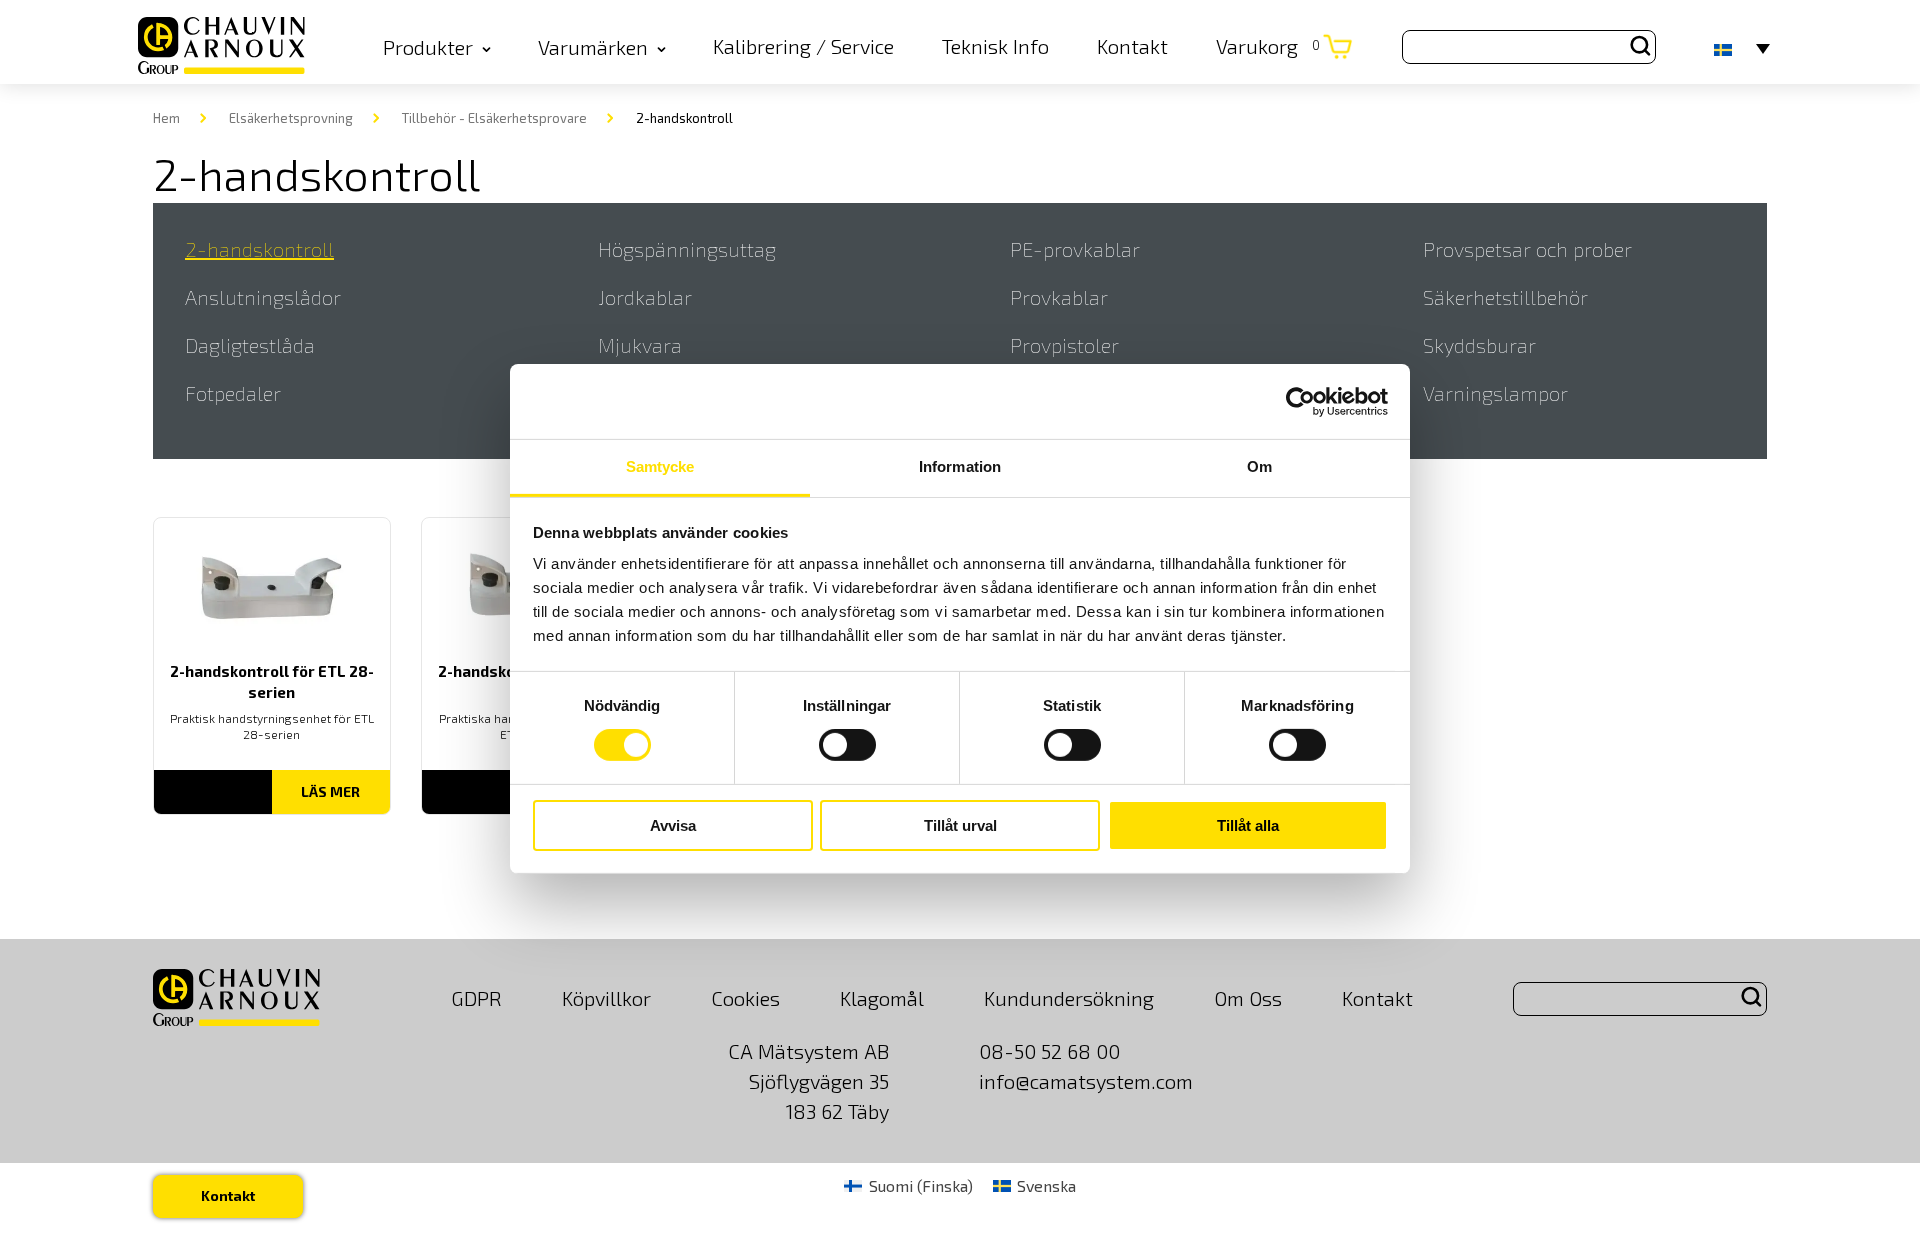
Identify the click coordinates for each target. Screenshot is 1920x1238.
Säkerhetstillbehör (1505, 297)
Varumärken (593, 47)
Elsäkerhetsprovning (291, 118)
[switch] (847, 745)
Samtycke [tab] (660, 466)
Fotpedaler (233, 393)
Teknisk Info (995, 46)
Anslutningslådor (263, 297)
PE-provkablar (1075, 249)
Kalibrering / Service (803, 46)
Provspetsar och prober (1527, 249)
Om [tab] (1259, 466)
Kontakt (1132, 46)
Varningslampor (1495, 393)
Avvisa (673, 825)
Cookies (745, 998)
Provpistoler (1064, 345)
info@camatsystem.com (1086, 1081)
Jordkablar (645, 297)
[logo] (221, 47)
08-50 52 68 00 (1049, 1051)
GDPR (476, 998)
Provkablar (1059, 297)
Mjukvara (640, 345)
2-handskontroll (259, 249)
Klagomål (882, 998)
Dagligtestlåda (250, 345)
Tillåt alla (1248, 825)
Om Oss (1248, 998)
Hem (166, 118)
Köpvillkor (606, 998)
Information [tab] (960, 466)
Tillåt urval (960, 825)
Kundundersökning (1069, 998)
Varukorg (1268, 46)
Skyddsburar (1479, 345)
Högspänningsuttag (687, 249)
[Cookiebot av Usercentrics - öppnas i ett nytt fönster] (1300, 401)
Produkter (428, 47)
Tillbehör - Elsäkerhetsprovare (494, 118)
